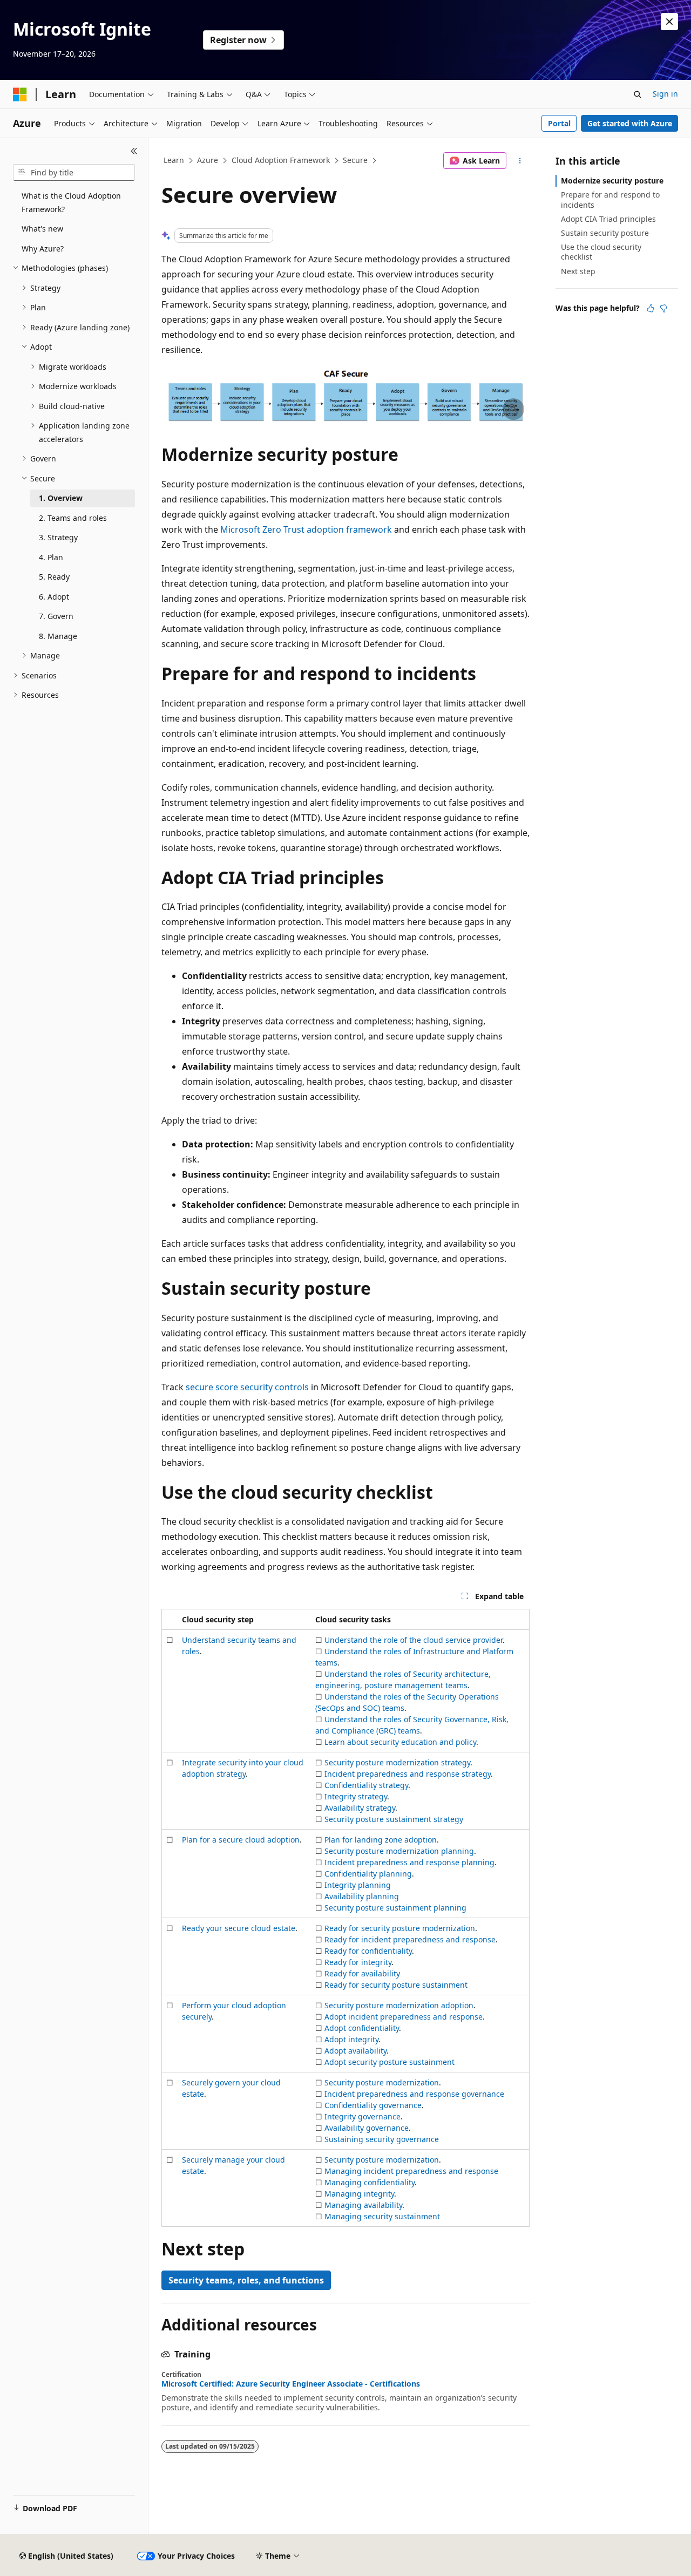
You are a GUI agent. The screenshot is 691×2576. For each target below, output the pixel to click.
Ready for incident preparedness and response (410, 1939)
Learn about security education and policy (400, 1742)
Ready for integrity (358, 1962)
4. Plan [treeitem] (51, 557)
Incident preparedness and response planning (409, 1862)
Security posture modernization (382, 2082)
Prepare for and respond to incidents (610, 199)
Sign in (665, 94)
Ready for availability (362, 1973)
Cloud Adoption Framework (281, 160)
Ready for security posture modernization (400, 1928)
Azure (208, 160)
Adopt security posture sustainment (389, 2062)
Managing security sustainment (382, 2216)
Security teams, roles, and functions (246, 2280)
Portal (559, 123)
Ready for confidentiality (368, 1951)
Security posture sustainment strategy (394, 1819)
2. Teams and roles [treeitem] (73, 518)
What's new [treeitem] (42, 229)
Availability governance (367, 2128)
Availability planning (362, 1896)
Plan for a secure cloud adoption (241, 1840)
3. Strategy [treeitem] (58, 537)
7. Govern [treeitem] (56, 616)
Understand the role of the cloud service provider (414, 1640)
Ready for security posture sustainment (396, 1985)
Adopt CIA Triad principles (608, 219)
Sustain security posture (605, 233)
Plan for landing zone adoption (381, 1840)
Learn (174, 160)
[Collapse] (134, 151)
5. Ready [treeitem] (54, 577)
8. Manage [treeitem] (58, 636)
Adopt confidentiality (362, 2028)
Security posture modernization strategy (397, 1762)
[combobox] (74, 173)
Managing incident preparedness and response (411, 2171)
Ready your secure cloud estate (239, 1928)
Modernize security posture (612, 181)
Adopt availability (355, 2051)
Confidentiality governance (373, 2105)
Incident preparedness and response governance (414, 2094)
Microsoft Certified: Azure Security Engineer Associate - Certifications (291, 2384)
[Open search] (638, 94)
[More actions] (520, 161)
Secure (355, 160)
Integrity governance (363, 2116)
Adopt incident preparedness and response (404, 2017)
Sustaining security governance (382, 2139)
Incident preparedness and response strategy (408, 1774)
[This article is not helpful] (663, 308)
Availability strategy (360, 1808)
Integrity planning (358, 1885)
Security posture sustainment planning (395, 1908)
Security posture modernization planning (399, 1851)
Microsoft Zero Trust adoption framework (306, 529)
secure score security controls (247, 1387)
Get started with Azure (630, 123)
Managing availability (363, 2205)
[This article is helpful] (651, 308)
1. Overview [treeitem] (61, 498)
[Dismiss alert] (669, 22)
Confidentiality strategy (366, 1785)
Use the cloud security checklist (601, 252)
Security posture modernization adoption (399, 2005)
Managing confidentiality (370, 2182)
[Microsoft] (20, 94)
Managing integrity (359, 2194)
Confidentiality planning (368, 1874)
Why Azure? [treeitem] (43, 249)
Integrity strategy (356, 1796)
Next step (578, 271)
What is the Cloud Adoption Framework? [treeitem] (71, 202)
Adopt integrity (351, 2039)
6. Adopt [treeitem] (54, 597)
